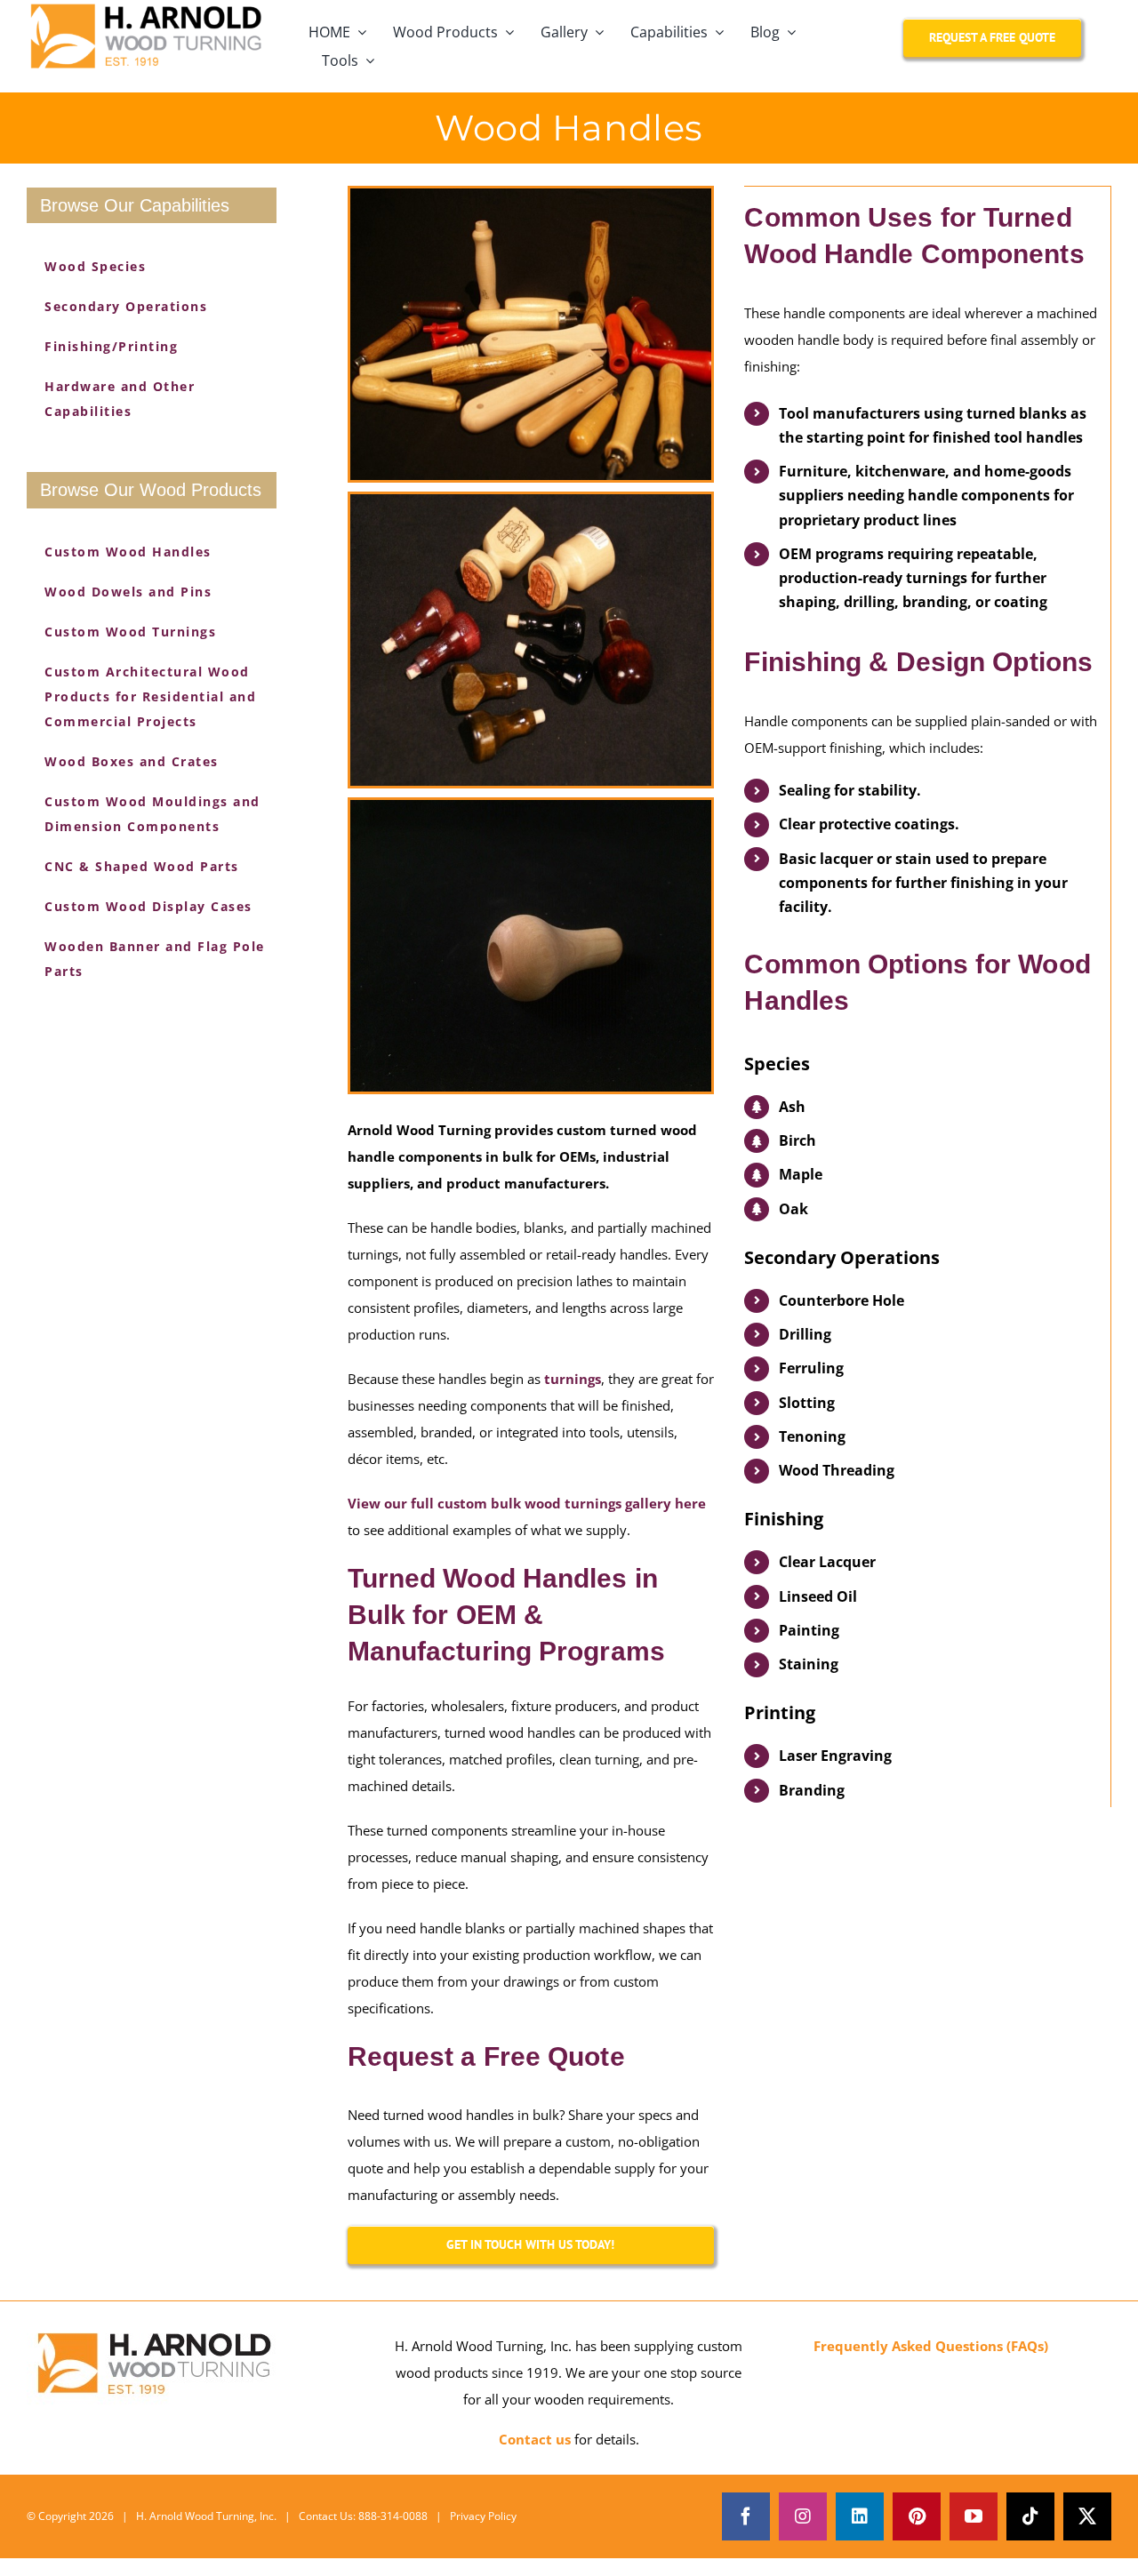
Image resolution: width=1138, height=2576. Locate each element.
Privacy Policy (483, 2516)
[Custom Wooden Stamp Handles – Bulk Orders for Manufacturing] (531, 640)
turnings (573, 1379)
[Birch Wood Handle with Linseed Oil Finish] (531, 946)
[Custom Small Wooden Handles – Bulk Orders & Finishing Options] (531, 334)
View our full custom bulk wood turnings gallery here (527, 1503)
